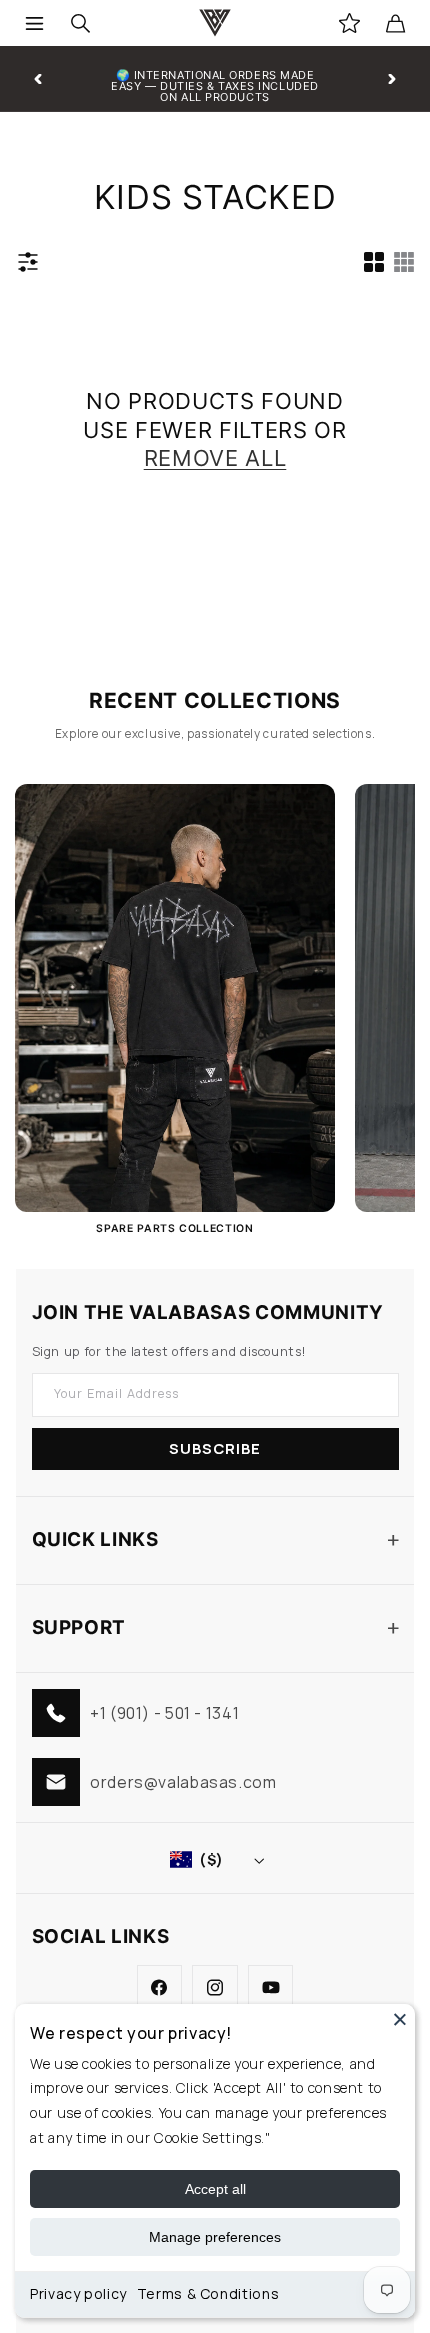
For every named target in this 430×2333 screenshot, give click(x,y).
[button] (35, 23)
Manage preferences (215, 2237)
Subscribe (215, 1448)
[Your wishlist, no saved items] (349, 23)
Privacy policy (78, 2293)
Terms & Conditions (208, 2293)
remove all (215, 458)
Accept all (215, 2189)
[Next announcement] (392, 79)
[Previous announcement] (38, 79)
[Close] (400, 2019)
